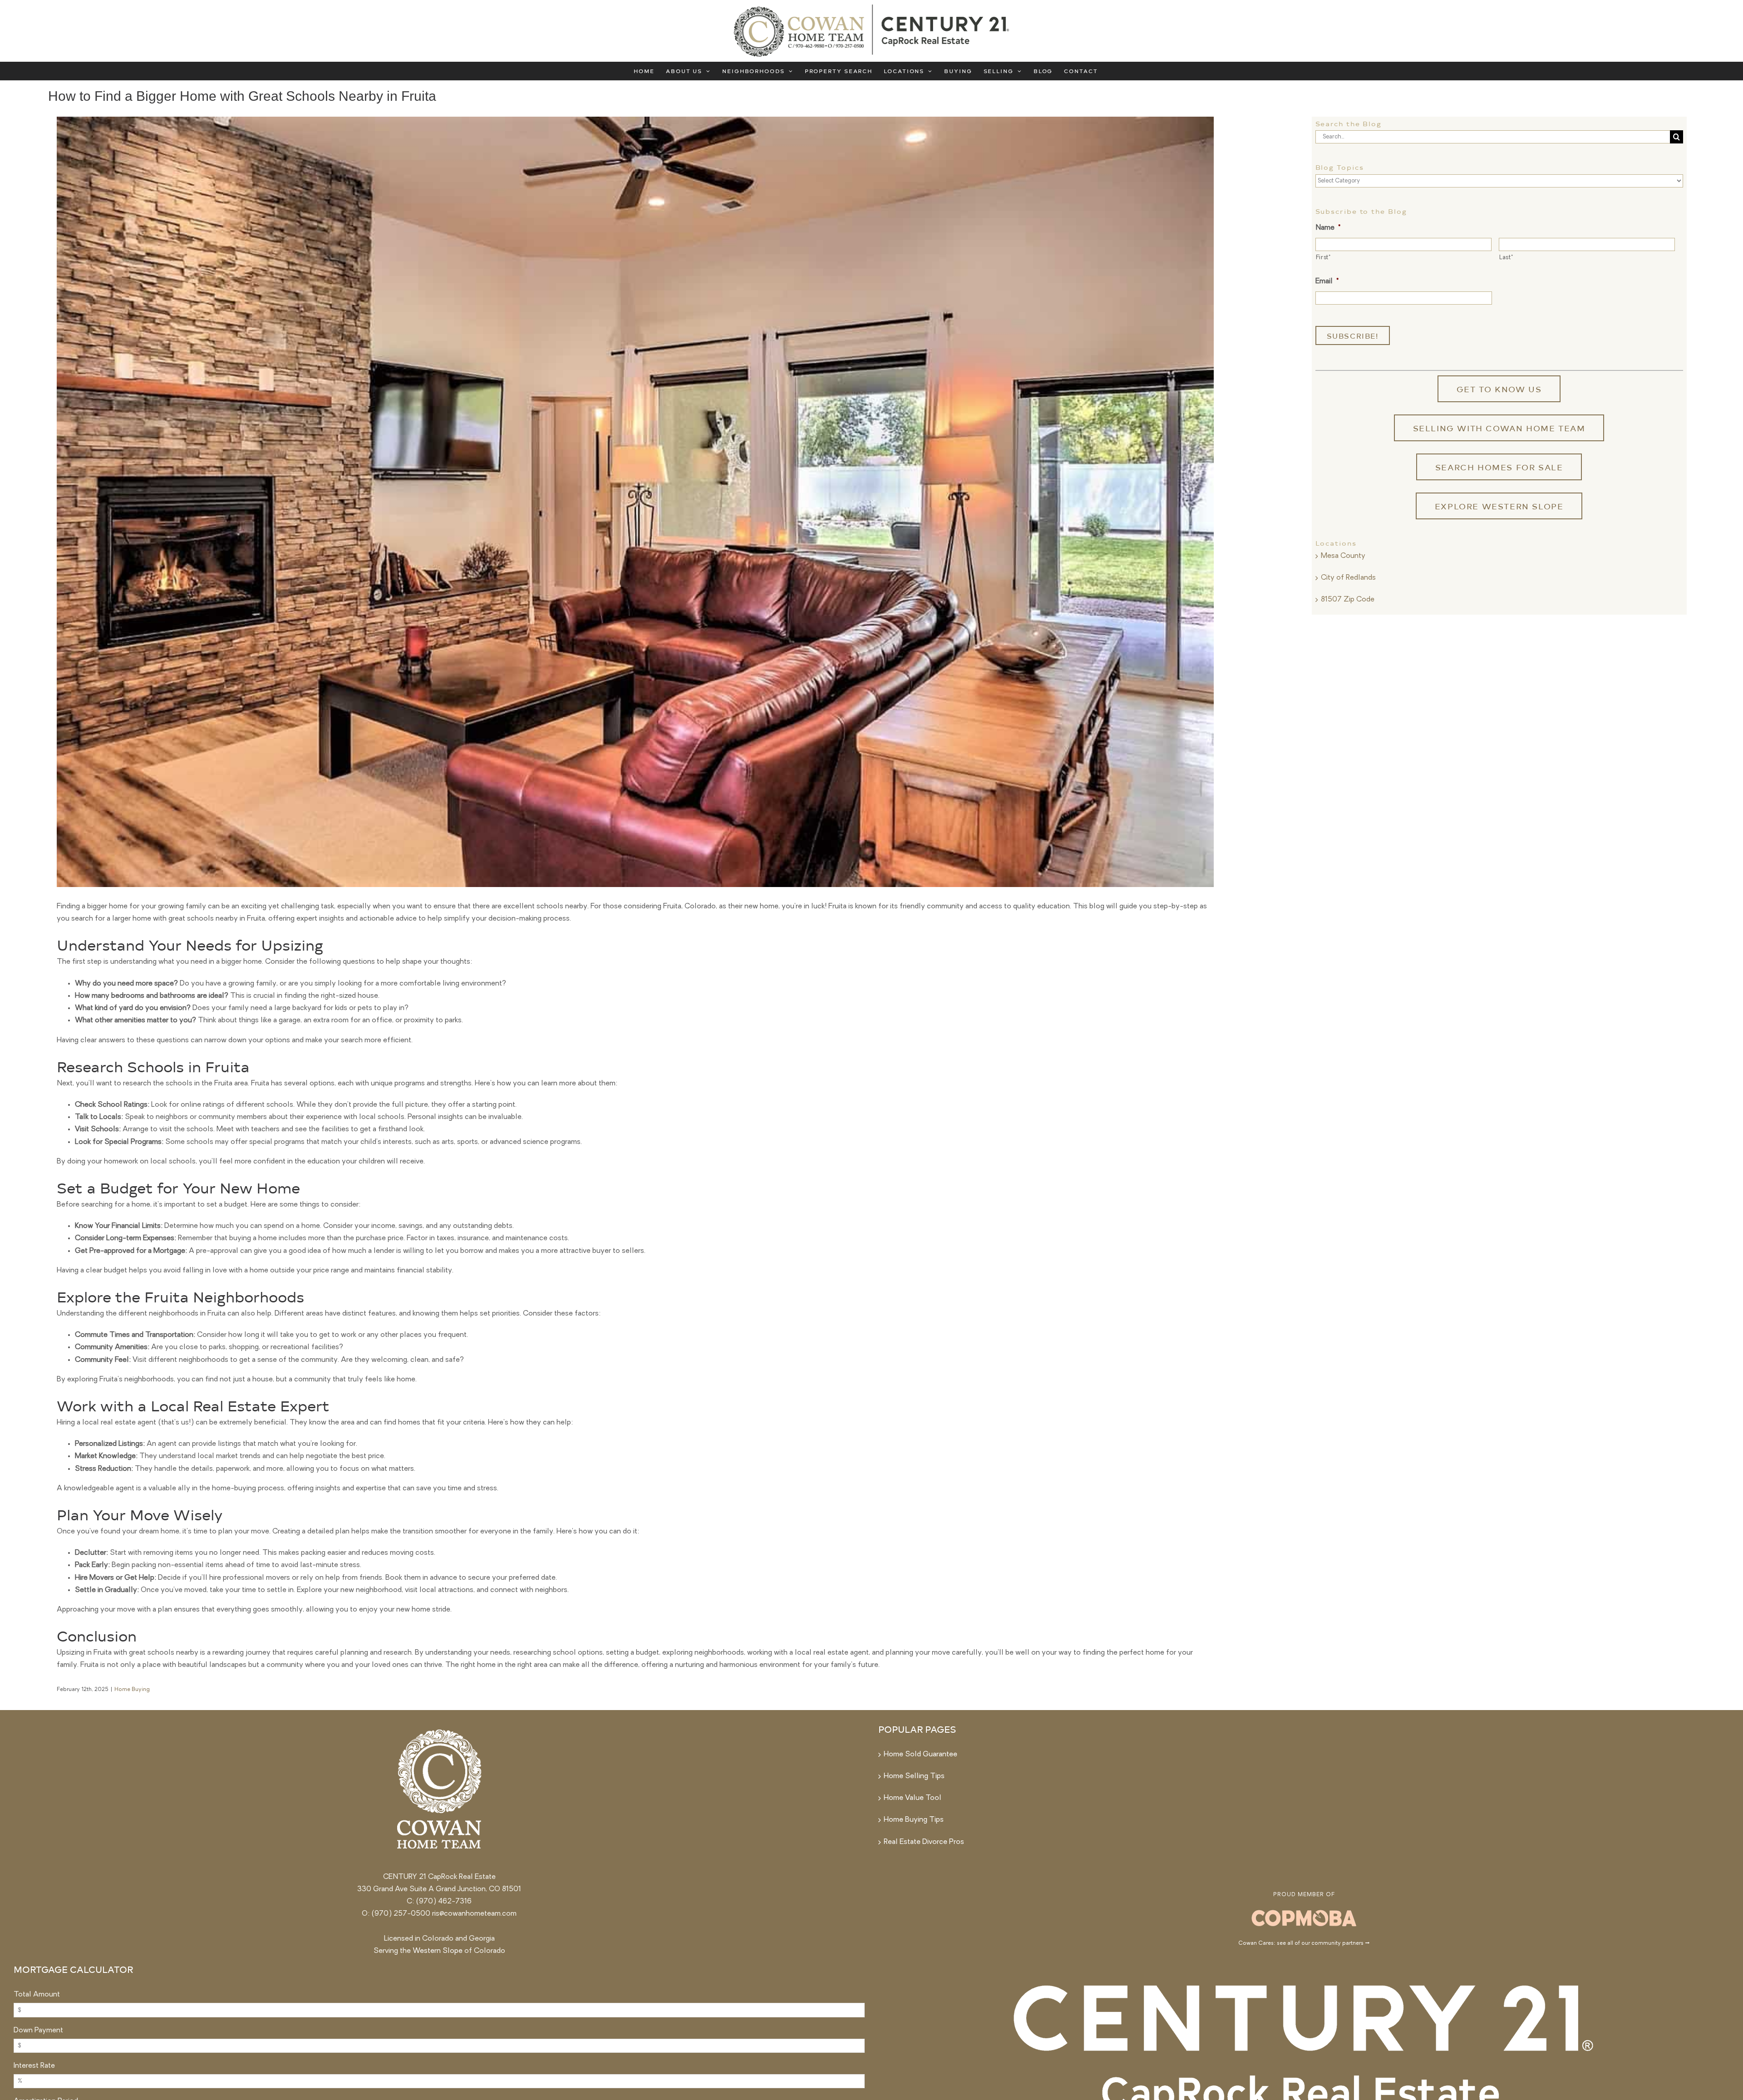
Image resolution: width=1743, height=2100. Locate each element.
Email (1327, 281)
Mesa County (1343, 556)
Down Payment (38, 2031)
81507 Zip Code (1348, 600)
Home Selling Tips (914, 1776)
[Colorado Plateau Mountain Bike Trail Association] (1304, 1911)
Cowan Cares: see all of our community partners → (1304, 1943)
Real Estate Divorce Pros (924, 1842)
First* (1323, 258)
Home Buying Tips (914, 1820)
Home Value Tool (913, 1798)
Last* (1506, 258)
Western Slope (438, 1951)
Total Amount (37, 1995)
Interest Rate (34, 2066)
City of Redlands (1348, 578)
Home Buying (132, 1690)
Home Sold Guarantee (921, 1755)
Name (1328, 228)
